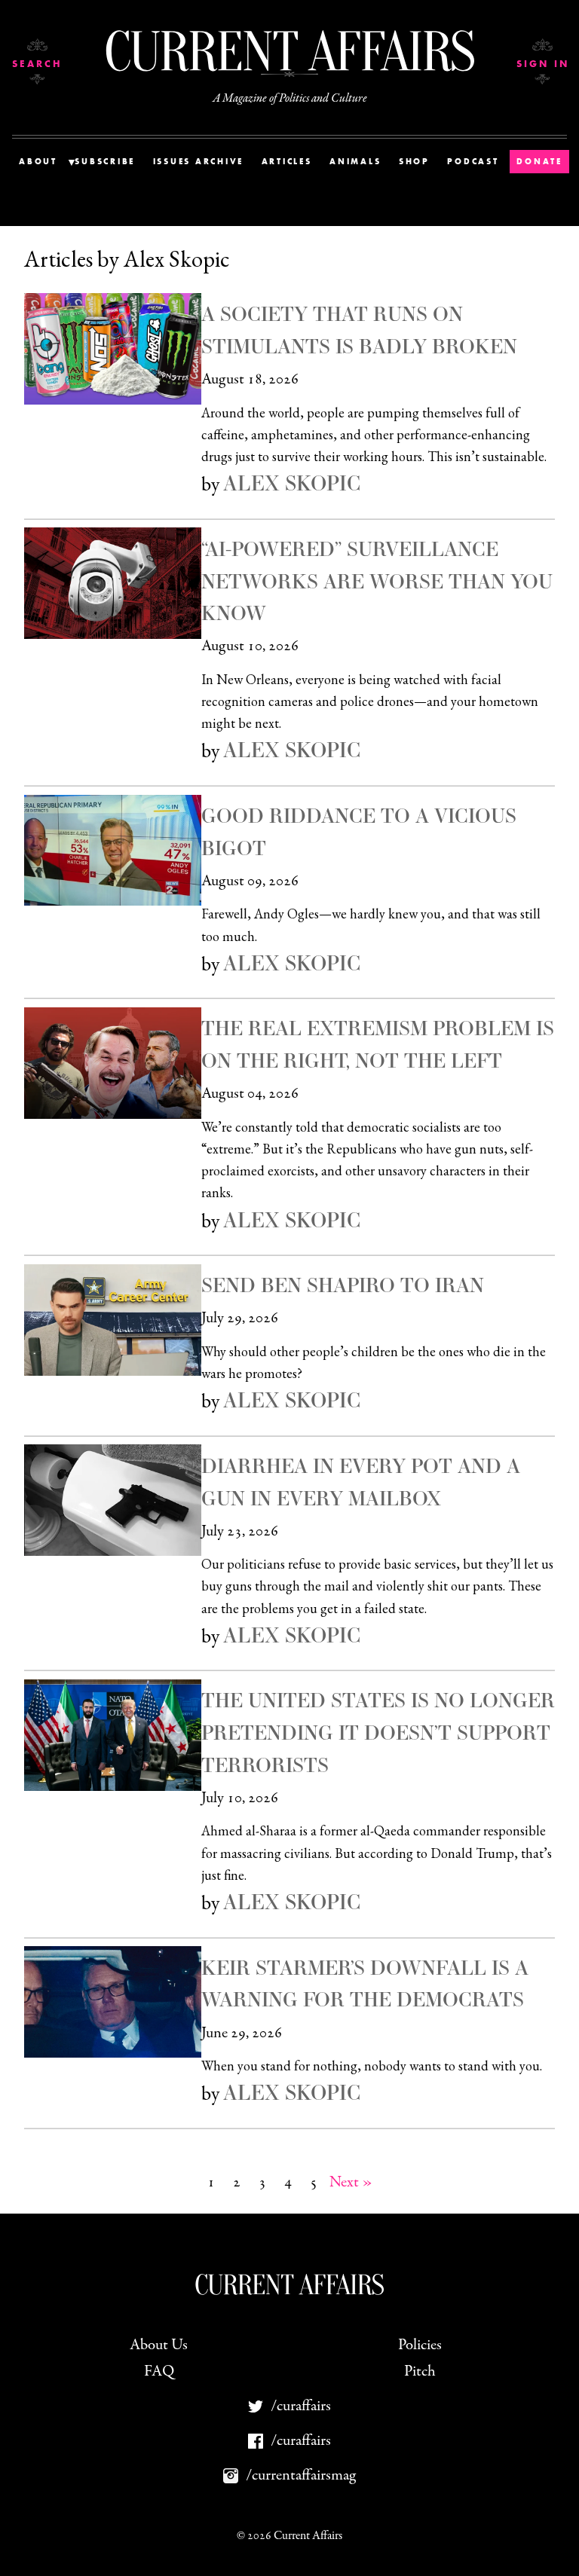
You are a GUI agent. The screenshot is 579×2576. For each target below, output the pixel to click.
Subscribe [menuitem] (105, 161)
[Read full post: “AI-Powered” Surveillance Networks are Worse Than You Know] (113, 583)
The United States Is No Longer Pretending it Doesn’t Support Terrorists (378, 1732)
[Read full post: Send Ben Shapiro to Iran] (113, 1320)
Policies (420, 2345)
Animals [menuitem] (355, 161)
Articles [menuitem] (287, 161)
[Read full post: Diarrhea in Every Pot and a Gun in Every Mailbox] (113, 1500)
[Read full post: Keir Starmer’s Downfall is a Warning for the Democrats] (113, 2002)
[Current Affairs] (289, 51)
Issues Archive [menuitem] (199, 161)
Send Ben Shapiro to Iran (343, 1285)
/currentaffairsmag (301, 2475)
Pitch (420, 2371)
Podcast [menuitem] (473, 161)
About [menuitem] (38, 161)
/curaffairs (301, 2406)
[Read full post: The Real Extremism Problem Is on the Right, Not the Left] (113, 1063)
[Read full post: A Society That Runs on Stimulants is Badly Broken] (113, 349)
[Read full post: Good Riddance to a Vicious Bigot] (113, 851)
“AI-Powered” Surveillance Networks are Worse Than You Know (377, 581)
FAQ (159, 2371)
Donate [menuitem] (539, 161)
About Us (159, 2345)
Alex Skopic (292, 483)
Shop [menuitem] (414, 161)
